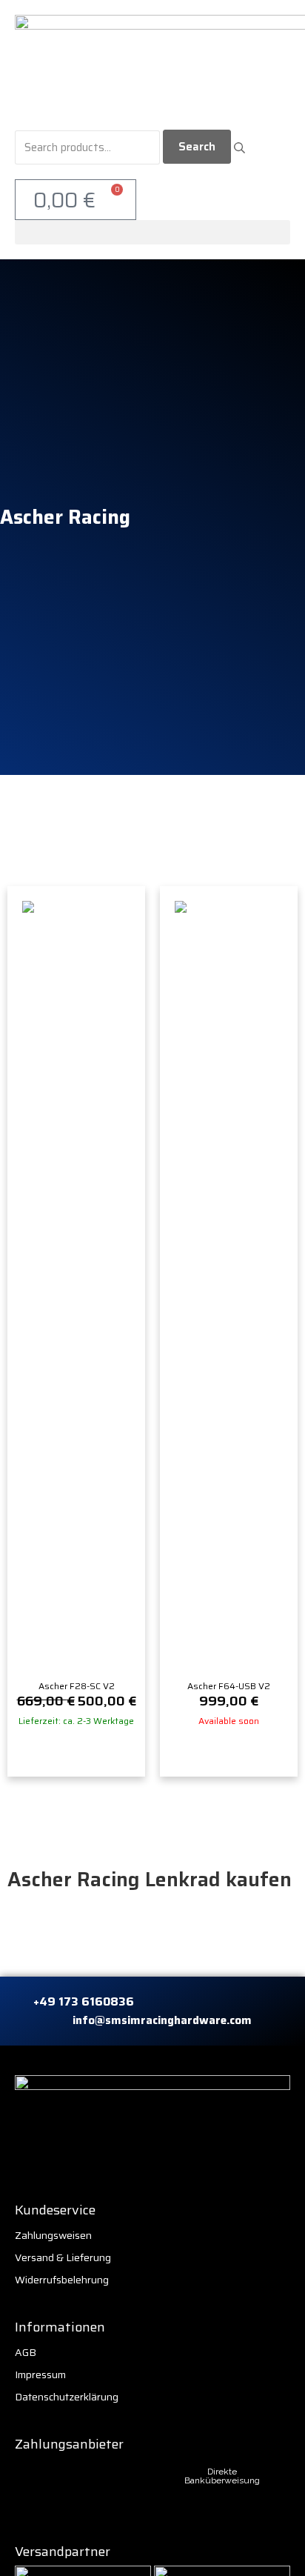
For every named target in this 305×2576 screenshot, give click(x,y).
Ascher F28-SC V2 (77, 1686)
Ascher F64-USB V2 (229, 1686)
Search (197, 147)
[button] (152, 232)
